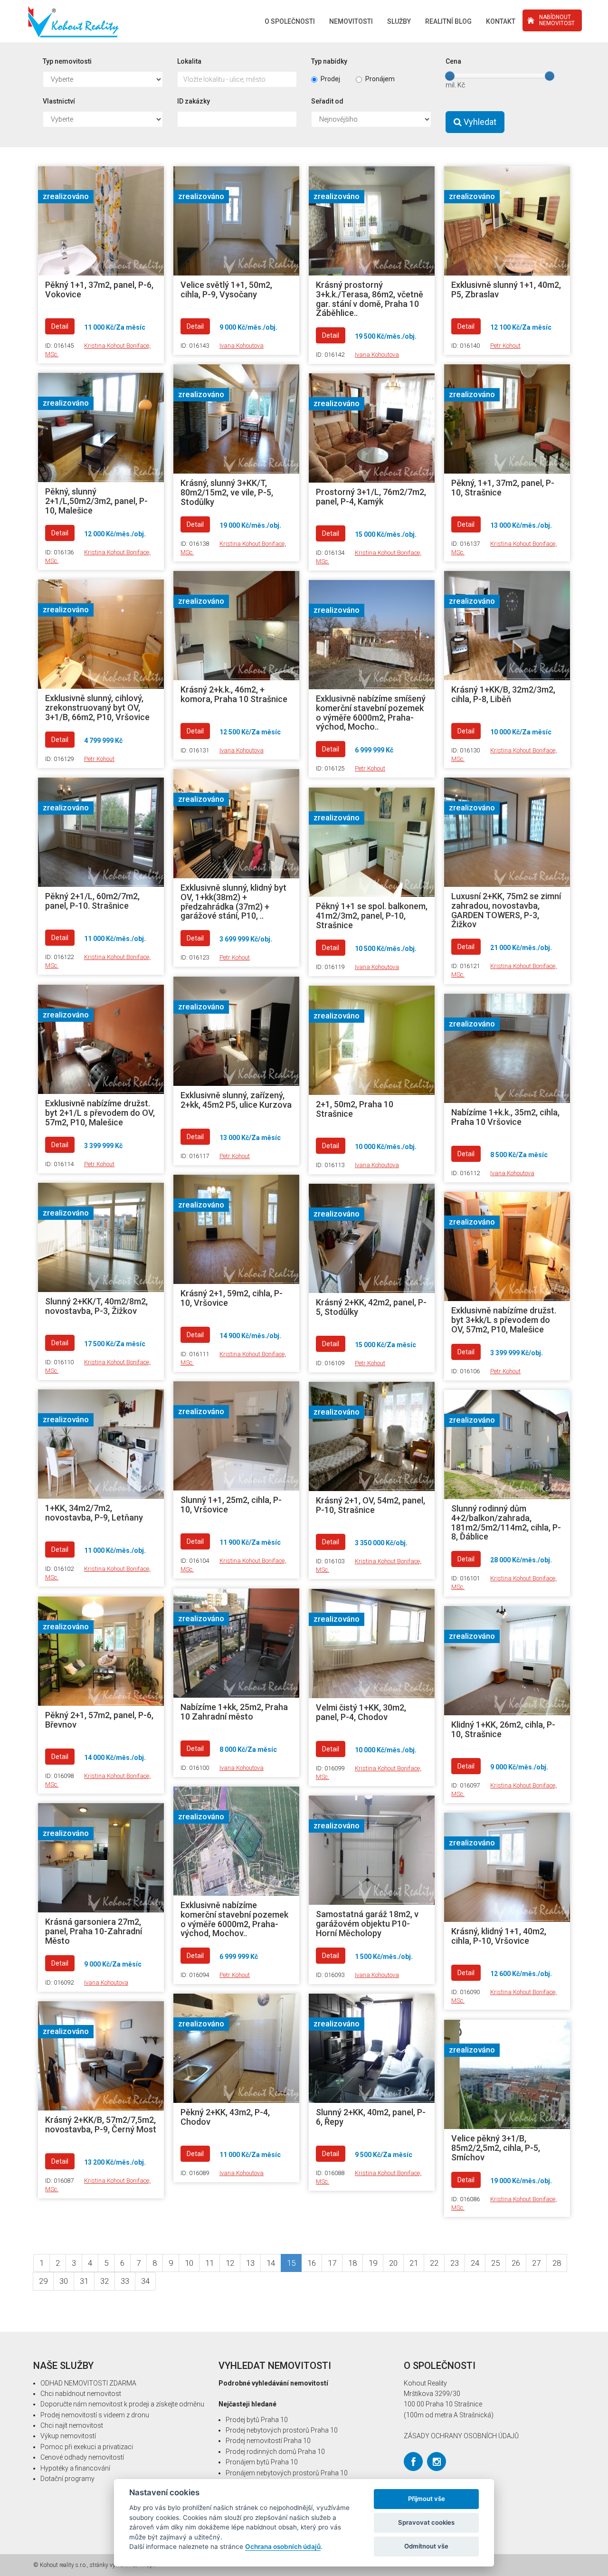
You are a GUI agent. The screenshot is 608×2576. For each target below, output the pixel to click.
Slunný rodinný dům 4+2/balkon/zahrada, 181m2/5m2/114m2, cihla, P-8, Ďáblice (506, 1522)
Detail (60, 326)
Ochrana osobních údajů (283, 2547)
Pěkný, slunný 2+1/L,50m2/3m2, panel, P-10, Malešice (96, 501)
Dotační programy (67, 2479)
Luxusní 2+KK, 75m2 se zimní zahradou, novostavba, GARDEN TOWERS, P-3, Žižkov (506, 910)
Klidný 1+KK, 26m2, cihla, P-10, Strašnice (503, 1729)
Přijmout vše (427, 2499)
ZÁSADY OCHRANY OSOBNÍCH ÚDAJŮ (461, 2436)
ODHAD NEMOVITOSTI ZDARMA (88, 2383)
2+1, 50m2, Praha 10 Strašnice (355, 1109)
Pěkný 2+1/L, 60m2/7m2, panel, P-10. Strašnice (92, 901)
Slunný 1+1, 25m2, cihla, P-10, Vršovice (231, 1505)
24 (475, 2263)
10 (189, 2263)
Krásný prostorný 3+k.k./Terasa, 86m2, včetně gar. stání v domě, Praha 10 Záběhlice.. (370, 299)
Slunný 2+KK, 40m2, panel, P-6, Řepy (371, 2117)
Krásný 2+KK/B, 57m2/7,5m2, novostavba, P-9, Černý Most (101, 2124)
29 (43, 2281)
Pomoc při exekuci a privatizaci (87, 2447)
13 (250, 2263)
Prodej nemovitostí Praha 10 (268, 2441)
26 (516, 2263)
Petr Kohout (505, 346)
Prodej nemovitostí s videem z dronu (95, 2415)
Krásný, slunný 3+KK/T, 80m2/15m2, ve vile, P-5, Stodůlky (227, 492)
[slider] (450, 76)
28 (557, 2263)
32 (104, 2281)
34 (145, 2281)
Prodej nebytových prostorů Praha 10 (282, 2430)
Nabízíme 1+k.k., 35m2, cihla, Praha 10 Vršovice (505, 1117)
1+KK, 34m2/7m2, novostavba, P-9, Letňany (94, 1513)
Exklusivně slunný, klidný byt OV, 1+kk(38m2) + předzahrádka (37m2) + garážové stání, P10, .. (233, 902)
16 (312, 2263)
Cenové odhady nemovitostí (82, 2457)
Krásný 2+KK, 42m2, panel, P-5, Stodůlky (371, 1307)
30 (64, 2281)
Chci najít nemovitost (72, 2425)
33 (125, 2281)
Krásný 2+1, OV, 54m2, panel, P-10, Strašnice (370, 1505)
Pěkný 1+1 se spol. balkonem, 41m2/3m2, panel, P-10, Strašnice (372, 916)
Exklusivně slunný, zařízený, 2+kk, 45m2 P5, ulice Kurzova (236, 1100)
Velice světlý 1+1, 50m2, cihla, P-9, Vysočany (226, 290)
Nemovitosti (351, 21)
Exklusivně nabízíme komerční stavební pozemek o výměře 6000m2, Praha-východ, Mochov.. (234, 1919)
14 (271, 2263)
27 (536, 2263)
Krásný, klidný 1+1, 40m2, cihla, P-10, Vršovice (499, 1936)
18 (352, 2263)
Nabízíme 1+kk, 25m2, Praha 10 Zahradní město (234, 1712)
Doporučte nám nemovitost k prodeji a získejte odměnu (122, 2404)
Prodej (330, 79)
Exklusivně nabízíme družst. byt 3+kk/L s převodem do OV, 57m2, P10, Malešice (504, 1320)
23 (455, 2263)
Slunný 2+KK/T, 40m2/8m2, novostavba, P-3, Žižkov (96, 1306)
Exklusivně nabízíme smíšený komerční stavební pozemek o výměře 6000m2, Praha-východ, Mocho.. (371, 713)
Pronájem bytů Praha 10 (262, 2462)
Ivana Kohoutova (242, 346)
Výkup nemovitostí (68, 2436)
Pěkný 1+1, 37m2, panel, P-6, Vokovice (99, 290)
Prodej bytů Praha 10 (257, 2420)
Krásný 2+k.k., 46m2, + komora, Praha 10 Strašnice (234, 694)
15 (291, 2263)
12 (230, 2263)
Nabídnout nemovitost (557, 20)
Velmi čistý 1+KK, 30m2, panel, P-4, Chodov (361, 1712)
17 (332, 2263)
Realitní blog (448, 21)
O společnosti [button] (290, 21)
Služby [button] (399, 21)
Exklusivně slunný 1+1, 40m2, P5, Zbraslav (506, 290)
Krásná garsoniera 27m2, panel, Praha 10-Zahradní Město (94, 1931)
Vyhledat (479, 122)
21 (414, 2263)
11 (209, 2263)
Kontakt (501, 21)
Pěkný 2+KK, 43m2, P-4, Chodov (225, 2117)
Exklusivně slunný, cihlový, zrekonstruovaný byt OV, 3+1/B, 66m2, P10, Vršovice (97, 708)
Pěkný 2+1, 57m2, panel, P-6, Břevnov (99, 1720)
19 (373, 2263)
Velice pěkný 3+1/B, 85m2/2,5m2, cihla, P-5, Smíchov (496, 2148)
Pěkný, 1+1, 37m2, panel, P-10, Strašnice (503, 488)
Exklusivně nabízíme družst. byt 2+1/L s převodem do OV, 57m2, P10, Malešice (100, 1113)
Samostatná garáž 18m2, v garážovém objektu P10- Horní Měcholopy (367, 1924)
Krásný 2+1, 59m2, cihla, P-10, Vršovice (232, 1298)
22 (434, 2263)
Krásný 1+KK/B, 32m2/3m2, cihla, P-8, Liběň (503, 694)
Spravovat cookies (426, 2522)
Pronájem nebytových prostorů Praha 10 (287, 2473)
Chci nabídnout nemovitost (81, 2394)
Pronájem (380, 79)
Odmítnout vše (426, 2546)
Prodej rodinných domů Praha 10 (275, 2452)
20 (393, 2263)
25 (495, 2263)
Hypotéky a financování (75, 2468)
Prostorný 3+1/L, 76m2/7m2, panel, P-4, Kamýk (371, 497)
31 (84, 2281)
